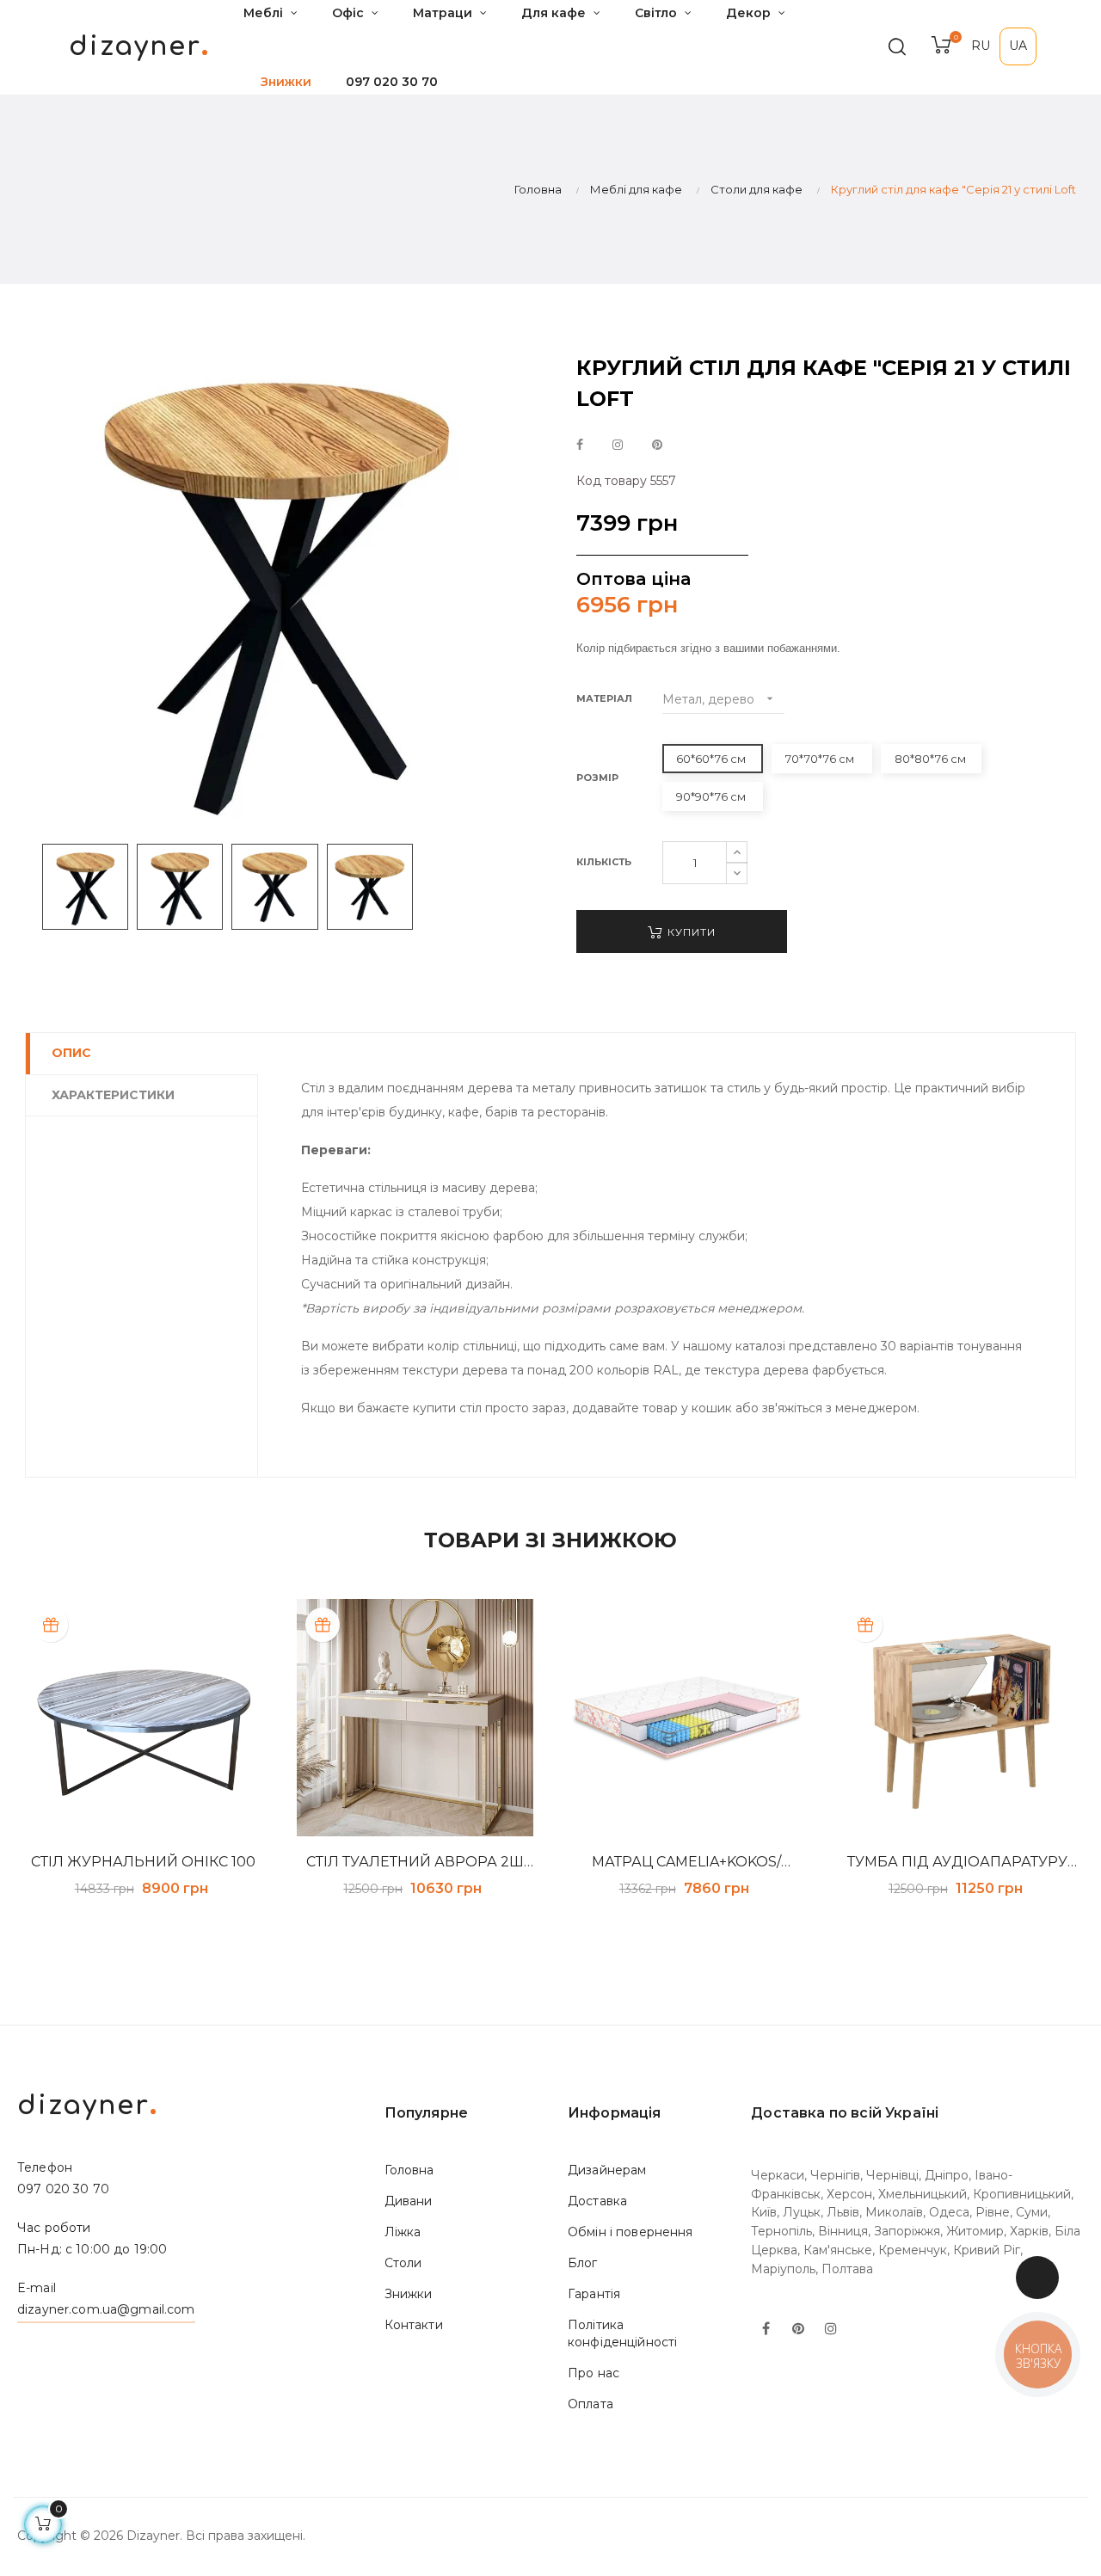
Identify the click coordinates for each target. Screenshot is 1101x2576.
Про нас (594, 2373)
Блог (583, 2263)
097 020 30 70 (392, 82)
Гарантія (594, 2294)
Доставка (597, 2201)
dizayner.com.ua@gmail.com (106, 2309)
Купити (690, 932)
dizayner (139, 47)
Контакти (414, 2325)
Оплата (590, 2404)
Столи (403, 2263)
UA (1018, 46)
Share (580, 446)
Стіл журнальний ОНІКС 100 (143, 1862)
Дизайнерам (607, 2170)
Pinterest (657, 446)
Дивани (409, 2201)
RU (981, 46)
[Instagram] (831, 2330)
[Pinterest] (798, 2330)
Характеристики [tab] (113, 1095)
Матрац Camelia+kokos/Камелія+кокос (686, 1862)
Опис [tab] (71, 1053)
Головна (409, 2170)
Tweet (618, 446)
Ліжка (403, 2232)
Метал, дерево (720, 699)
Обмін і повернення (630, 2232)
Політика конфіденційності (622, 2333)
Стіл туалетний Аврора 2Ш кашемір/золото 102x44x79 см (415, 1862)
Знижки (409, 2294)
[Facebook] (766, 2330)
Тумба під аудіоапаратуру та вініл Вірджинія (957, 1862)
